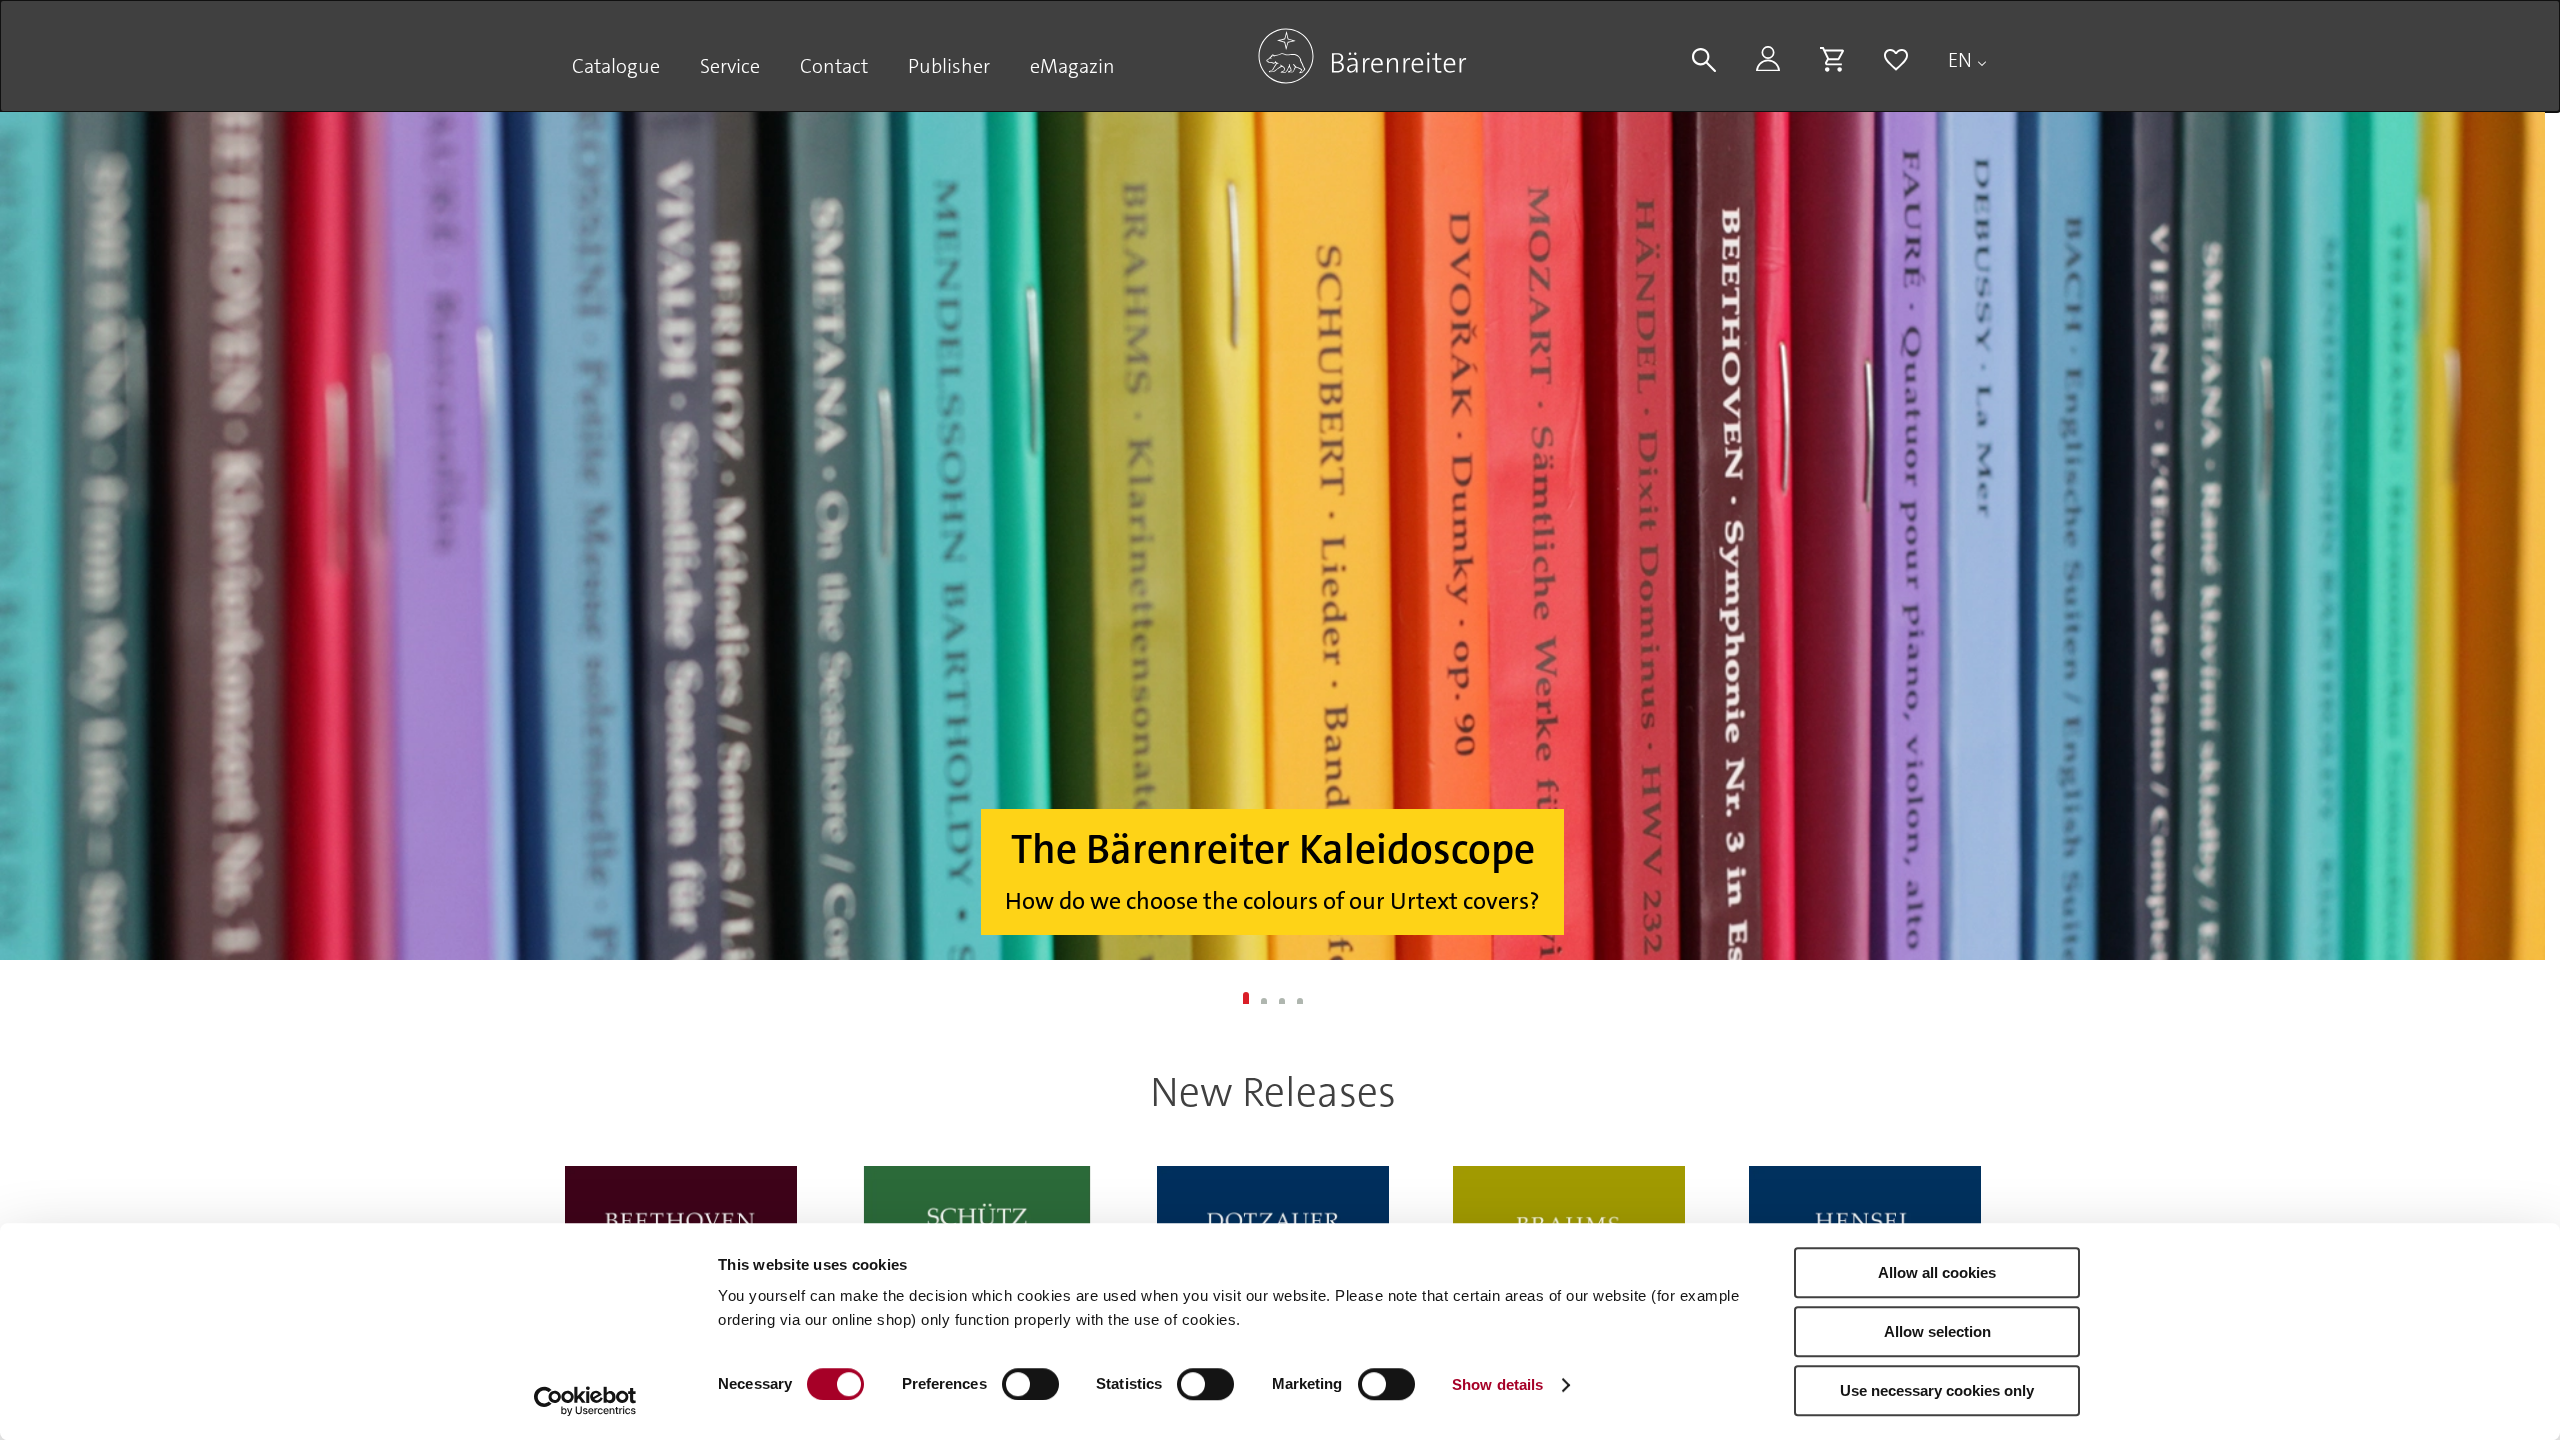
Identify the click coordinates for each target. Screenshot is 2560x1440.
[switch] (1030, 1384)
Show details (1497, 1384)
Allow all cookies (1937, 1272)
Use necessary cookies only (1937, 1390)
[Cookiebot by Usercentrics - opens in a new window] (585, 1401)
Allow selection (1937, 1331)
